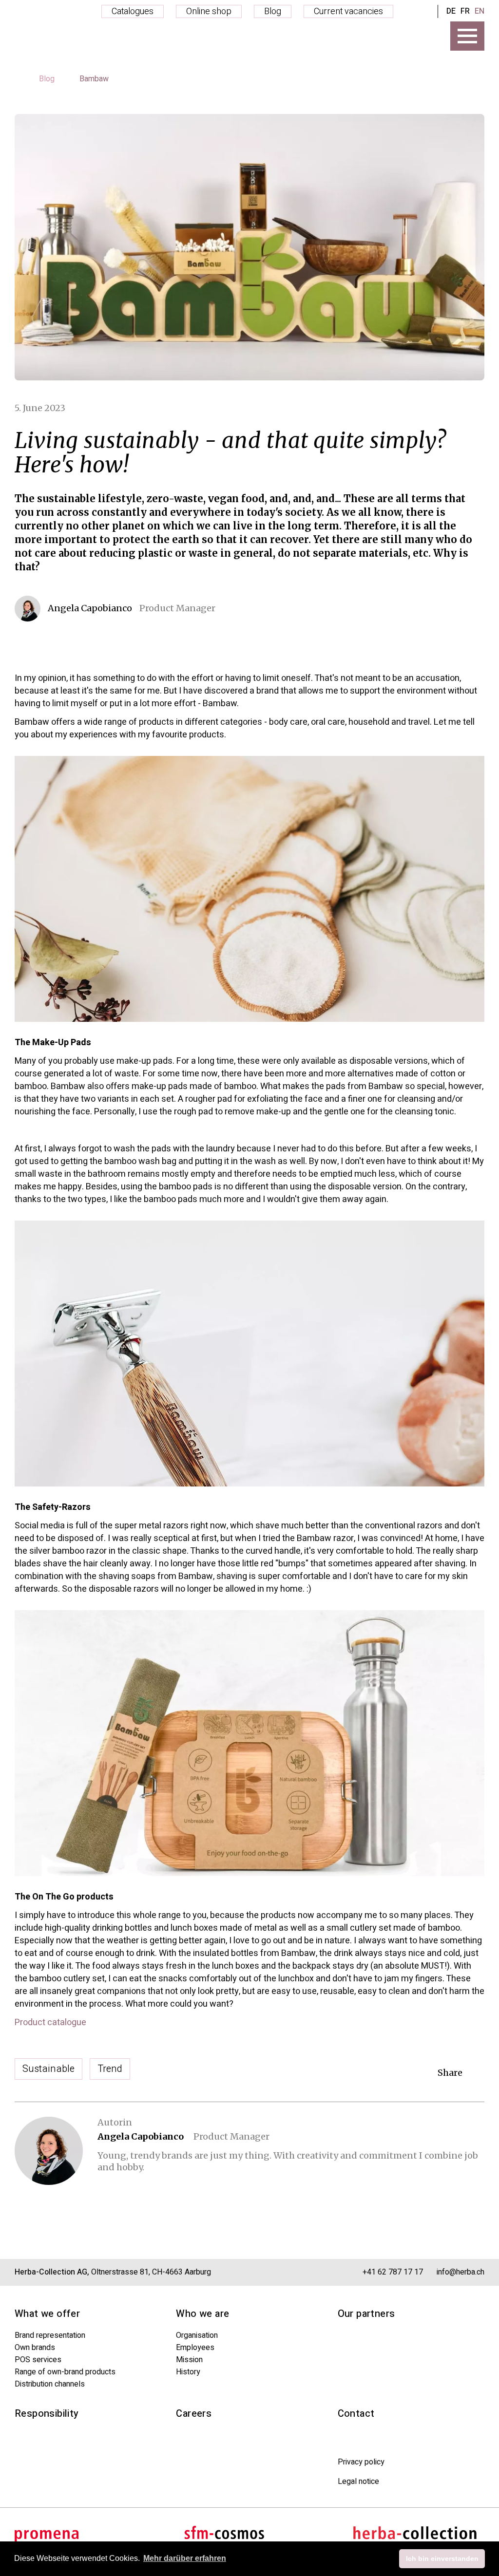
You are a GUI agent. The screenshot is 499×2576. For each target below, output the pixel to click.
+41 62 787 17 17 (393, 2272)
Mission (189, 2360)
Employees (195, 2348)
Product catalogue (50, 2023)
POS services (38, 2360)
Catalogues (133, 11)
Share (450, 2073)
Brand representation (50, 2335)
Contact (356, 2414)
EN (480, 11)
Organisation (197, 2335)
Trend (110, 2069)
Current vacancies (348, 11)
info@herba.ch (461, 2272)
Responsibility (47, 2414)
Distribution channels (50, 2384)
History (188, 2372)
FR (465, 11)
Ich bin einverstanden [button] (442, 2558)
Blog (273, 11)
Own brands (35, 2348)
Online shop (209, 11)
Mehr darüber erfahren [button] (185, 2558)
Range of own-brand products (65, 2372)
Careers (194, 2414)
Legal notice (358, 2482)
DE (451, 11)
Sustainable (48, 2069)
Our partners (366, 2314)
